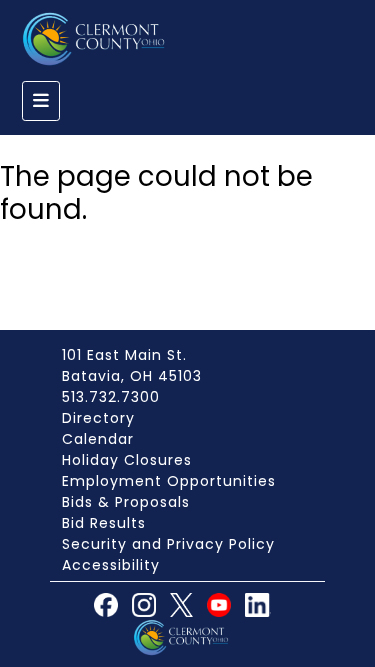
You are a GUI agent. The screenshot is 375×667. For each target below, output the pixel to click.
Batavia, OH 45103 (132, 376)
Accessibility (111, 565)
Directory (98, 418)
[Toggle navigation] (41, 101)
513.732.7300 (111, 397)
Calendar (98, 439)
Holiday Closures (127, 460)
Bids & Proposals (126, 502)
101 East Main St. (124, 355)
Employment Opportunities (169, 481)
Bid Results (104, 523)
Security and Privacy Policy (168, 544)
